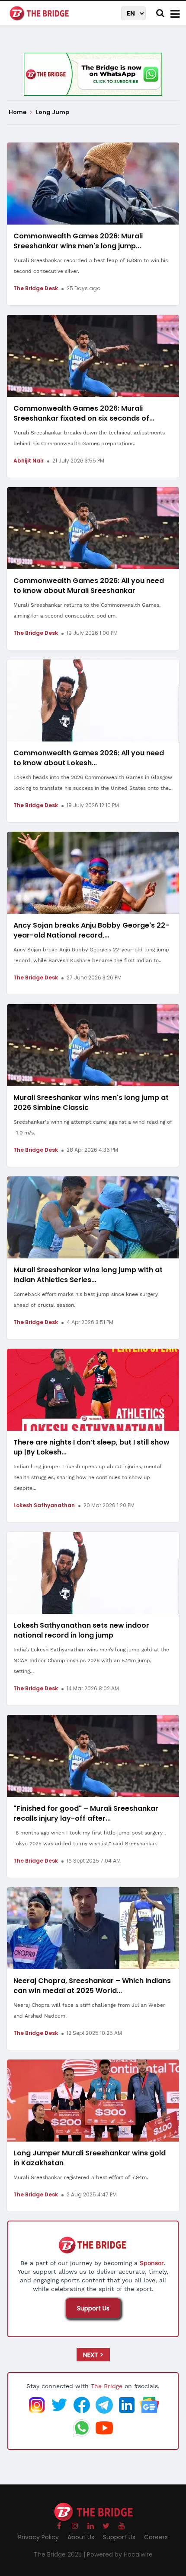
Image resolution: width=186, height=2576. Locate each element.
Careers (156, 2537)
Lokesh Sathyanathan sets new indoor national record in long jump (81, 1630)
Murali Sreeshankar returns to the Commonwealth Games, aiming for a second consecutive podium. (87, 610)
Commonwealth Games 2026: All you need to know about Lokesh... (89, 758)
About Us (81, 2537)
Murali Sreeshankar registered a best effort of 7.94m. (81, 2177)
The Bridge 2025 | (60, 2554)
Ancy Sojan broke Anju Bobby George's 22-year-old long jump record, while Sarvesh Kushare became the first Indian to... (91, 955)
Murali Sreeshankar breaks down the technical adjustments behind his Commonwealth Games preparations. (89, 438)
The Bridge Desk (36, 288)
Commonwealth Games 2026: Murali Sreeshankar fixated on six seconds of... (84, 413)
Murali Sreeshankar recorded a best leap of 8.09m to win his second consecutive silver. (91, 266)
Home (18, 112)
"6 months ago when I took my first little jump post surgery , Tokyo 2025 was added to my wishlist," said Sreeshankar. (90, 1838)
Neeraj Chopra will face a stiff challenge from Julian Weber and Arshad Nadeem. (89, 2010)
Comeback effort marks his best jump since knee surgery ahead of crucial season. (86, 1300)
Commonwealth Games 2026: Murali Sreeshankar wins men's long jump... (78, 241)
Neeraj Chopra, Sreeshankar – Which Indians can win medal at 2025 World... (92, 1986)
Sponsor (152, 2263)
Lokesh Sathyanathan (44, 1505)
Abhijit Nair (29, 461)
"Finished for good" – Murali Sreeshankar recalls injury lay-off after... (86, 1813)
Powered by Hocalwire (120, 2554)
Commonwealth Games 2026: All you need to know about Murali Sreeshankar (89, 586)
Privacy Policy (38, 2537)
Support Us (93, 2308)
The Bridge (107, 2386)
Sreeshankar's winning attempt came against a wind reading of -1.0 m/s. (93, 1127)
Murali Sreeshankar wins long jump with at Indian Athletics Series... (88, 1275)
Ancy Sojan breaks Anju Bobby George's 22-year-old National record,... (91, 930)
